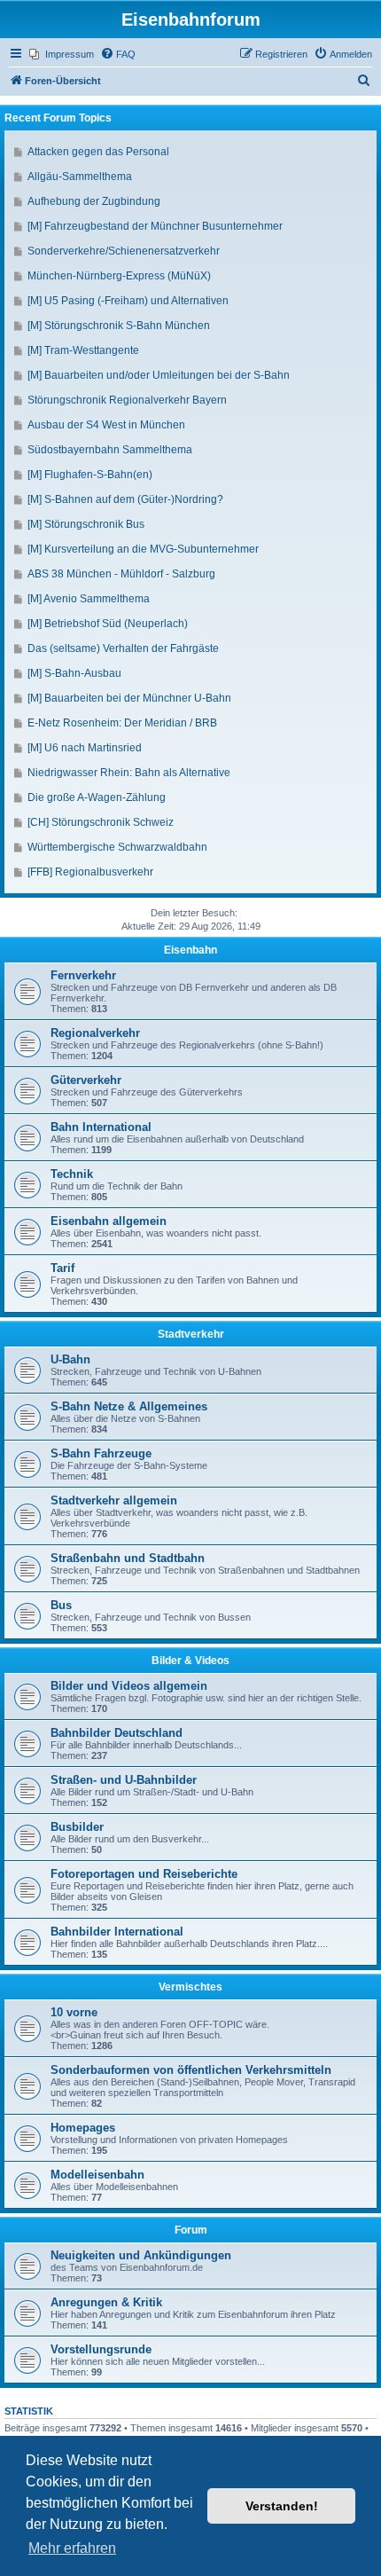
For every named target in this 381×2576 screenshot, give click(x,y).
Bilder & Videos (190, 1661)
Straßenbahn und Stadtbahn (128, 1558)
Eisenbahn (190, 950)
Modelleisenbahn (97, 2175)
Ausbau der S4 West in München (106, 425)
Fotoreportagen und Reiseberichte (144, 1874)
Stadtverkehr (191, 1334)
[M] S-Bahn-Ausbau (74, 673)
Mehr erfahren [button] (72, 2548)
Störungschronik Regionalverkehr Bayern (127, 400)
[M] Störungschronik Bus (86, 524)
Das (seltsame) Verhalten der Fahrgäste (123, 648)
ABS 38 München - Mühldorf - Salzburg (121, 574)
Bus (61, 1605)
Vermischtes (190, 1987)
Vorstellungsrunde (101, 2349)
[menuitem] (62, 54)
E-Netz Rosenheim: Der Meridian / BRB (122, 723)
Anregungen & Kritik (106, 2302)
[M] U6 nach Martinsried (85, 748)
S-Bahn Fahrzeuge (101, 1453)
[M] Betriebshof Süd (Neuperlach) (108, 624)
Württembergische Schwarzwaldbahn (117, 847)
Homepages (83, 2128)
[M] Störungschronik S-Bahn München (119, 326)
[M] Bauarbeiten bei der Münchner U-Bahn (129, 698)
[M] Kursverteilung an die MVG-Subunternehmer (143, 549)
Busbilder (77, 1827)
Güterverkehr (86, 1080)
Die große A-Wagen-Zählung (97, 797)
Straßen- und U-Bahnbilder (124, 1780)
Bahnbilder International (117, 1932)
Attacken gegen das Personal (98, 152)
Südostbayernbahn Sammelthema (110, 450)
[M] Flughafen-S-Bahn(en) (90, 475)
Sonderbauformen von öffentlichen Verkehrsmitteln (191, 2070)
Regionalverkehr (95, 1033)
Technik (72, 1174)
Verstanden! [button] (282, 2506)
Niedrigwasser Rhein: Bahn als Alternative (129, 773)
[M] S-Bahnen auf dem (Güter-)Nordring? (125, 499)
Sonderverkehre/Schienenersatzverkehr (124, 251)
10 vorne (74, 2012)
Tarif (62, 1268)
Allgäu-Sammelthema (80, 177)
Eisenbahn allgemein (109, 1221)
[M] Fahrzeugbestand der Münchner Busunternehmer (155, 226)
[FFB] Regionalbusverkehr (90, 872)
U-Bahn (70, 1359)
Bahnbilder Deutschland (117, 1733)
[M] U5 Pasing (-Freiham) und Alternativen (128, 301)
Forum (191, 2230)
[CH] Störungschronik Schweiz (101, 822)
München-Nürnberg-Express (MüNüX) (119, 276)
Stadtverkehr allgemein (114, 1500)
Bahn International (101, 1127)
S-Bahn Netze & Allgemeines (129, 1406)
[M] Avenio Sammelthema (89, 599)
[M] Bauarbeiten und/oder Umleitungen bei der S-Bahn (159, 375)
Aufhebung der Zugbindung (94, 201)
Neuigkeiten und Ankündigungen (141, 2255)
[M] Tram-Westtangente (83, 350)
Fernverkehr (83, 975)
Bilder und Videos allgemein (129, 1686)
